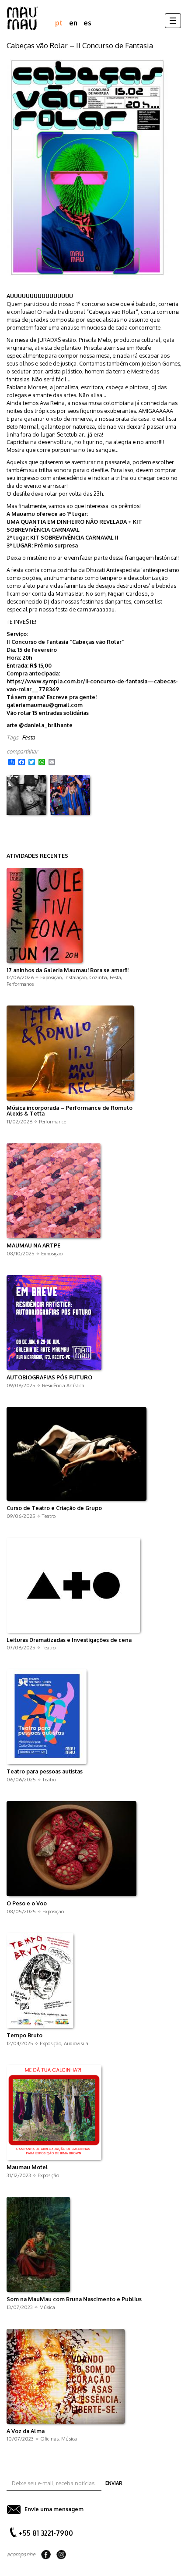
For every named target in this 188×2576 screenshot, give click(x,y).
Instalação (75, 977)
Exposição (51, 977)
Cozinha (98, 977)
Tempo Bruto (24, 2036)
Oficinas (49, 2439)
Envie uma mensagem (54, 2509)
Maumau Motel (27, 2167)
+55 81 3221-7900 (46, 2533)
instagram (61, 2555)
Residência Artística (63, 1385)
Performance (20, 984)
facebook (46, 2555)
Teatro (49, 1516)
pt (59, 23)
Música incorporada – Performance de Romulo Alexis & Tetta (70, 1111)
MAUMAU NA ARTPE (33, 1246)
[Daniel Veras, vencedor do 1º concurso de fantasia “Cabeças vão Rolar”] (70, 795)
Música (47, 2307)
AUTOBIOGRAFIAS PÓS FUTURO (49, 1378)
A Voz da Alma (26, 2431)
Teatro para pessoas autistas (45, 1772)
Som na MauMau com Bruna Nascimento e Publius (74, 2299)
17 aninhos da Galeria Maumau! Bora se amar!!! (68, 970)
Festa (28, 737)
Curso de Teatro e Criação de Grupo (54, 1508)
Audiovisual (77, 2043)
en (73, 23)
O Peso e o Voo (27, 1904)
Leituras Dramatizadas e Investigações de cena (69, 1640)
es (87, 23)
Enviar (114, 2483)
